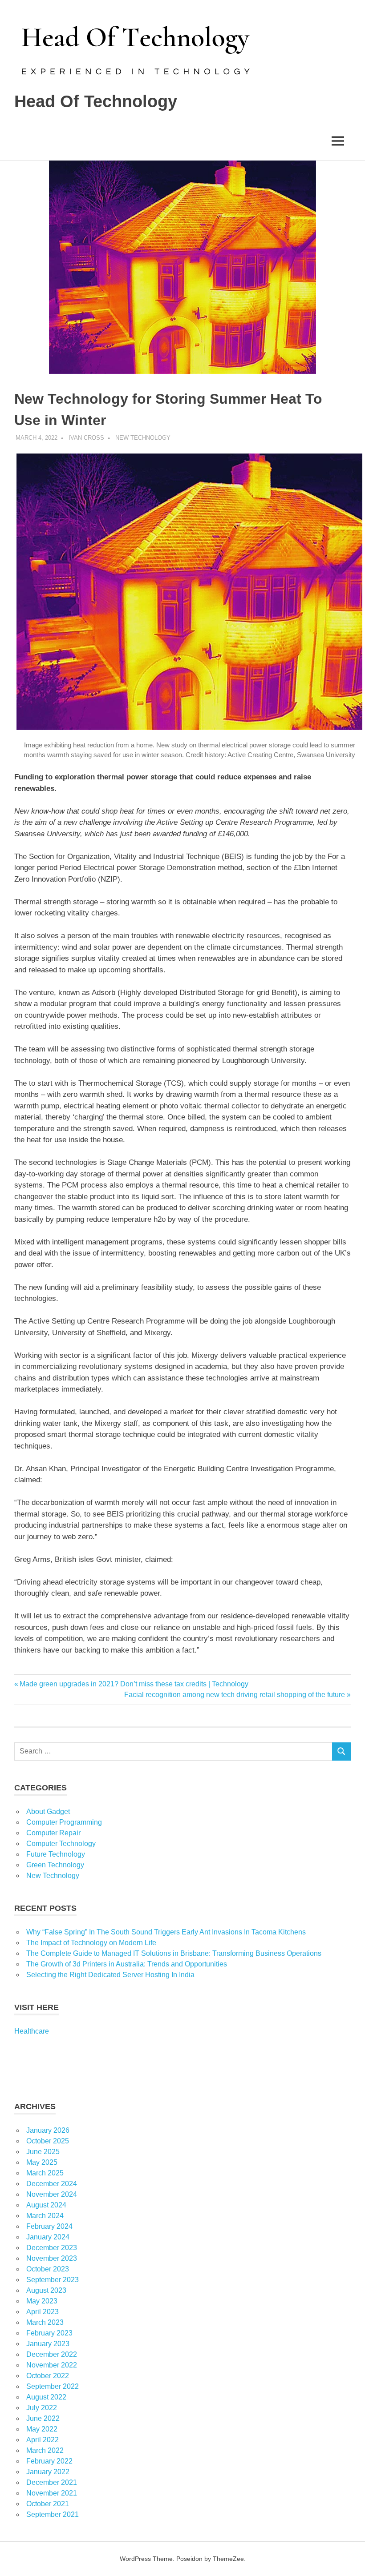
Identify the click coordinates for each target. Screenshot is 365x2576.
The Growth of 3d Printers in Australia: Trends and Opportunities (127, 1964)
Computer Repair (53, 1833)
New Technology (143, 438)
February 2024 (49, 2226)
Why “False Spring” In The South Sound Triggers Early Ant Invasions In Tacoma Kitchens (167, 1932)
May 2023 (42, 2301)
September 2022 (53, 2386)
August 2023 (46, 2290)
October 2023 (48, 2269)
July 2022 (42, 2408)
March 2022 (45, 2450)
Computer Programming (64, 1822)
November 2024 (52, 2194)
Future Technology (56, 1854)
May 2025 (42, 2162)
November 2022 (52, 2365)
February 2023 (49, 2333)
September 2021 (53, 2514)
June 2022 (43, 2418)
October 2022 (48, 2376)
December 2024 (52, 2184)
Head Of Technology (96, 101)
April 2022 (43, 2440)
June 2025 (43, 2152)
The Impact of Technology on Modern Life (91, 1943)
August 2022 (46, 2397)
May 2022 (42, 2429)
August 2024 (46, 2205)
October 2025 (48, 2141)
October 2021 (48, 2504)
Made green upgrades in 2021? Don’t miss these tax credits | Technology (134, 1684)
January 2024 (48, 2237)
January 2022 (48, 2472)
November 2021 (52, 2493)
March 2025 (45, 2173)
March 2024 (45, 2216)
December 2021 (52, 2482)
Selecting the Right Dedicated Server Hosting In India (110, 1975)
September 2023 (53, 2280)
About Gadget (48, 1812)
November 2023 (52, 2258)
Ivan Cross (86, 438)
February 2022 (49, 2461)
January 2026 (48, 2130)
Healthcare (32, 2031)
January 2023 (48, 2344)
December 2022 (52, 2354)
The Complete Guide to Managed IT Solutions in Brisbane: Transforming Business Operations (174, 1953)
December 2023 (52, 2248)
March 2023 (45, 2322)
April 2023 (43, 2312)
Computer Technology (61, 1844)
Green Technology (55, 1865)
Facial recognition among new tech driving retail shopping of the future (235, 1695)
